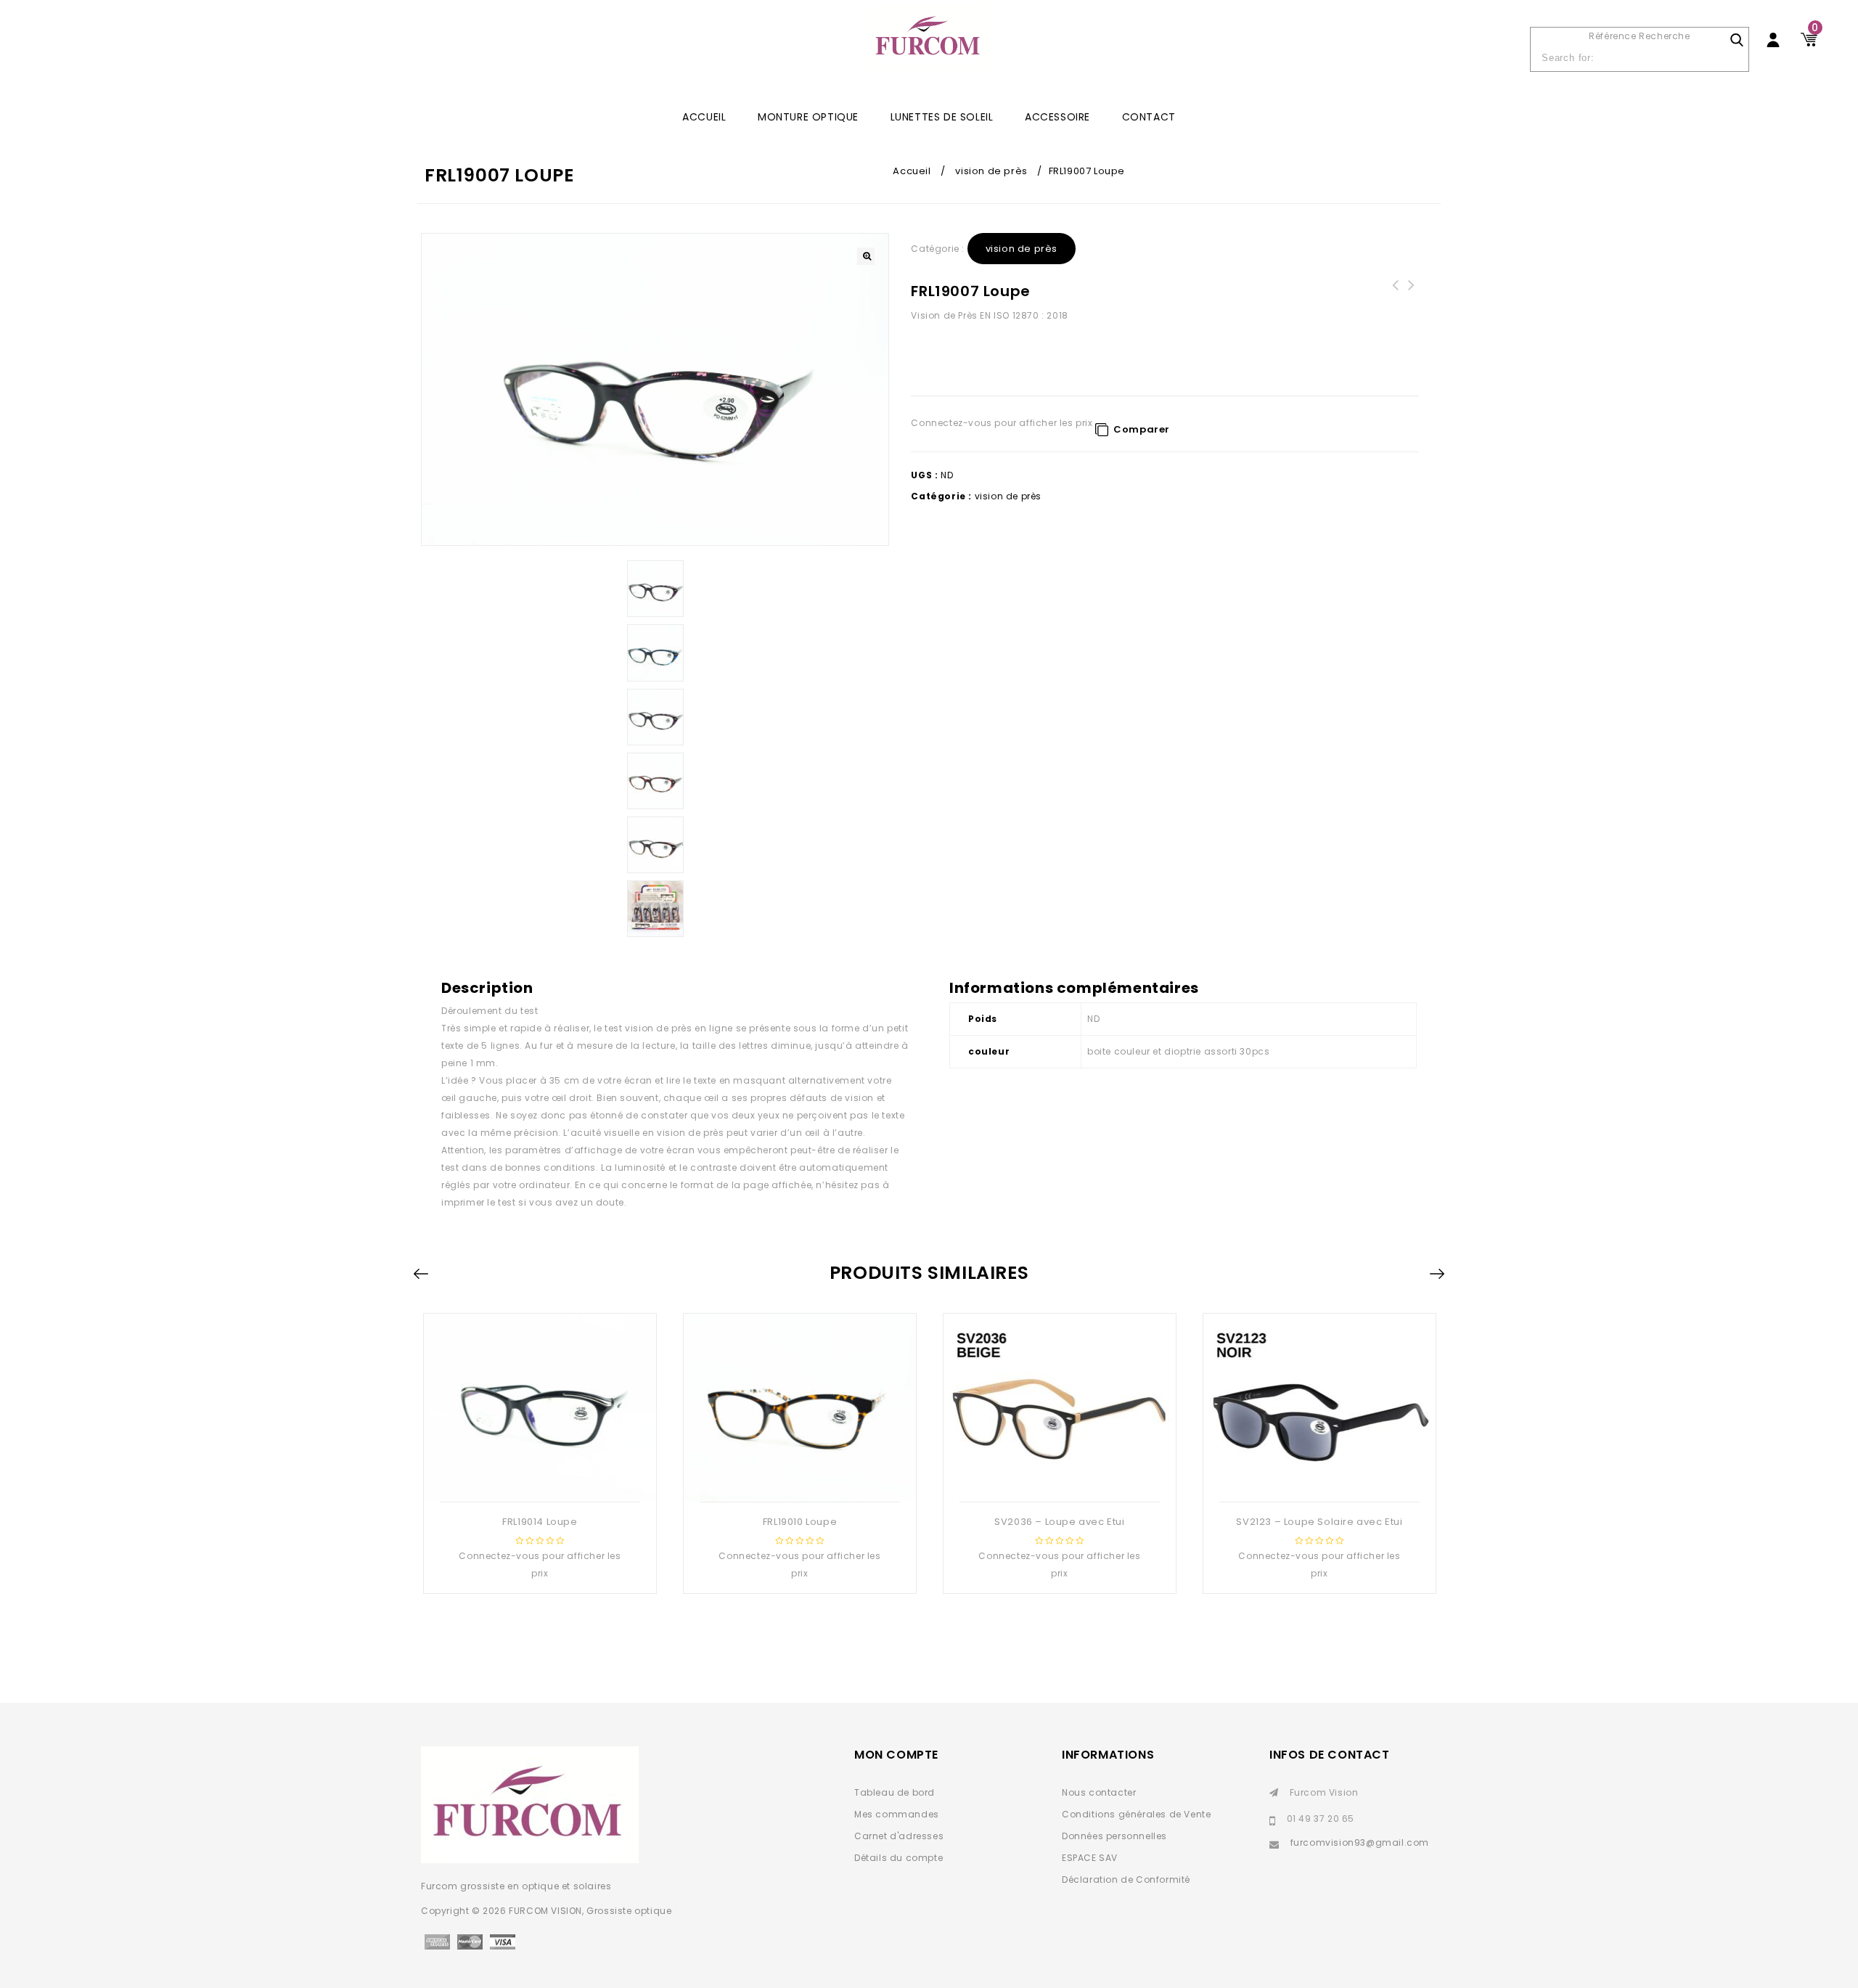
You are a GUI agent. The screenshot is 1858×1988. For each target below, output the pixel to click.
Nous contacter (1099, 1792)
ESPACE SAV (1090, 1858)
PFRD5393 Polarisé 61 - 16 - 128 (1411, 294)
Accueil (912, 171)
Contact (1149, 117)
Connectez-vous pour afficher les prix (1002, 423)
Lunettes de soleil (942, 117)
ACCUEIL (704, 117)
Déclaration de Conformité (1126, 1879)
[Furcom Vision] (929, 45)
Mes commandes (897, 1814)
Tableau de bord (895, 1792)
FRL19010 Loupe (1395, 294)
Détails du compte (899, 1858)
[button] (866, 256)
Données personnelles (1114, 1836)
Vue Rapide (539, 1478)
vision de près (991, 171)
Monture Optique (808, 117)
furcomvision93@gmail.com (1360, 1842)
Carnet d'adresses (899, 1836)
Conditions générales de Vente (1136, 1814)
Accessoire (1057, 117)
